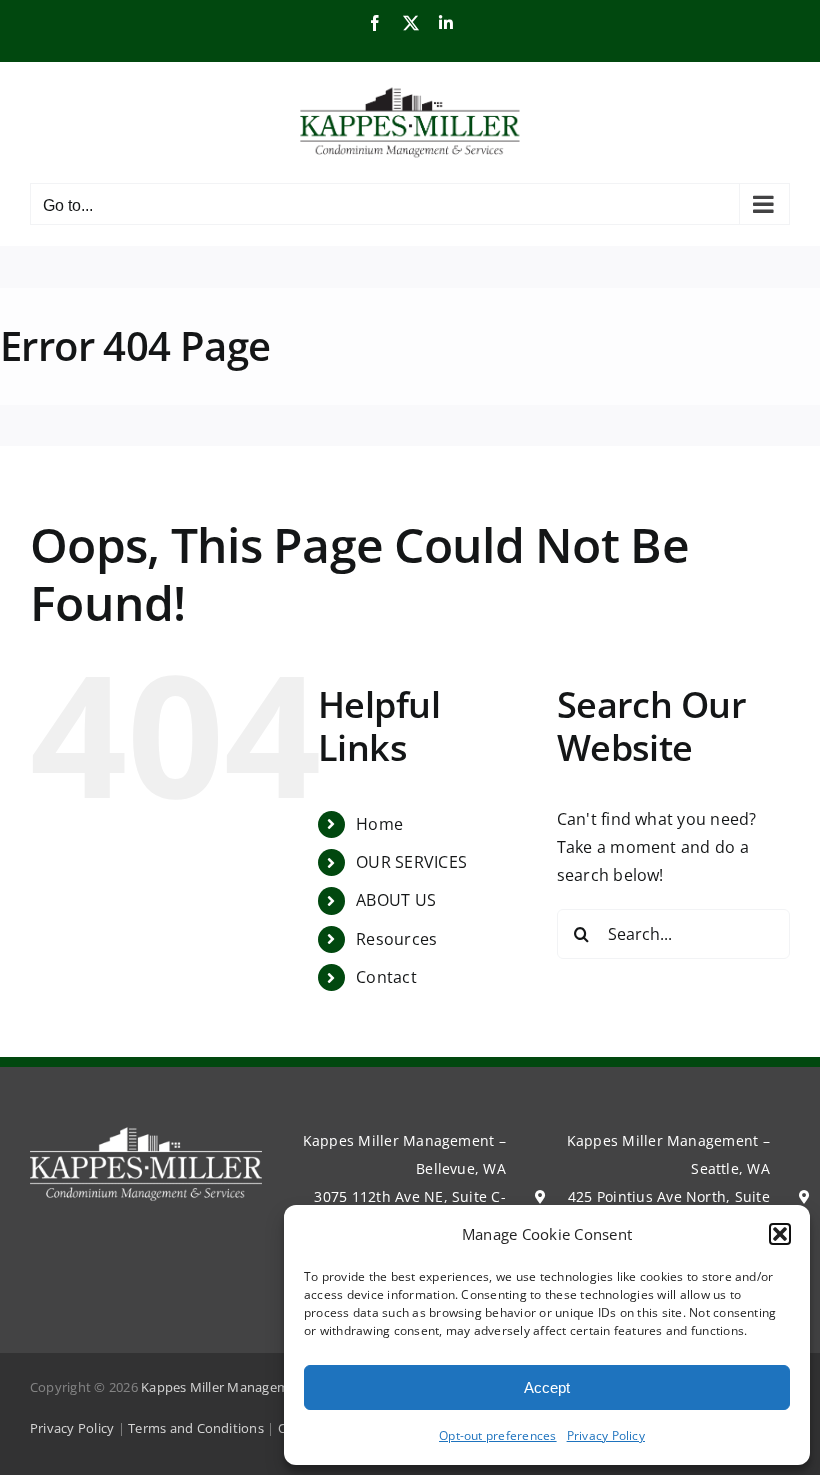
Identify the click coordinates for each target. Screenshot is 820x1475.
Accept (547, 1387)
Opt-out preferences (498, 1435)
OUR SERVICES (411, 862)
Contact (386, 977)
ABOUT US (396, 900)
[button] (780, 1234)
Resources (396, 939)
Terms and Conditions (196, 1428)
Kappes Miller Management (225, 1387)
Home (379, 824)
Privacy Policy (606, 1435)
